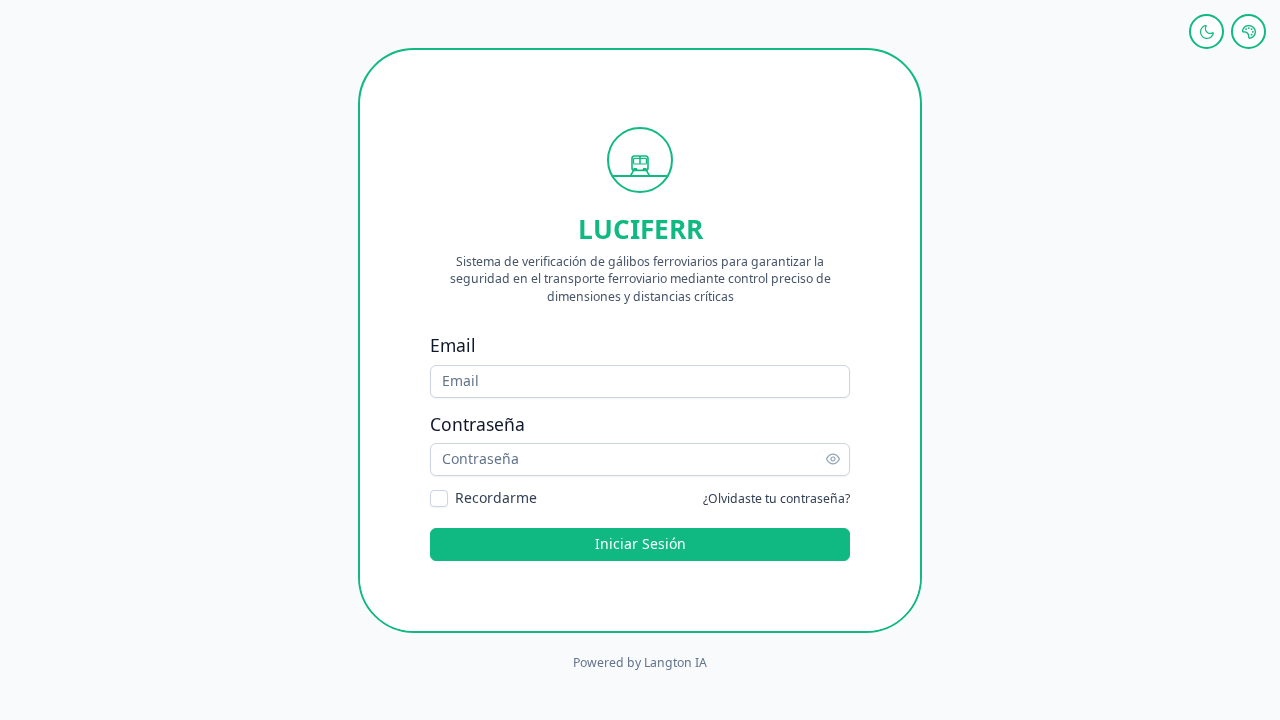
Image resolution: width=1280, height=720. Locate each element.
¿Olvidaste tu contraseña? (776, 498)
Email (453, 345)
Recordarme (496, 498)
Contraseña (477, 424)
